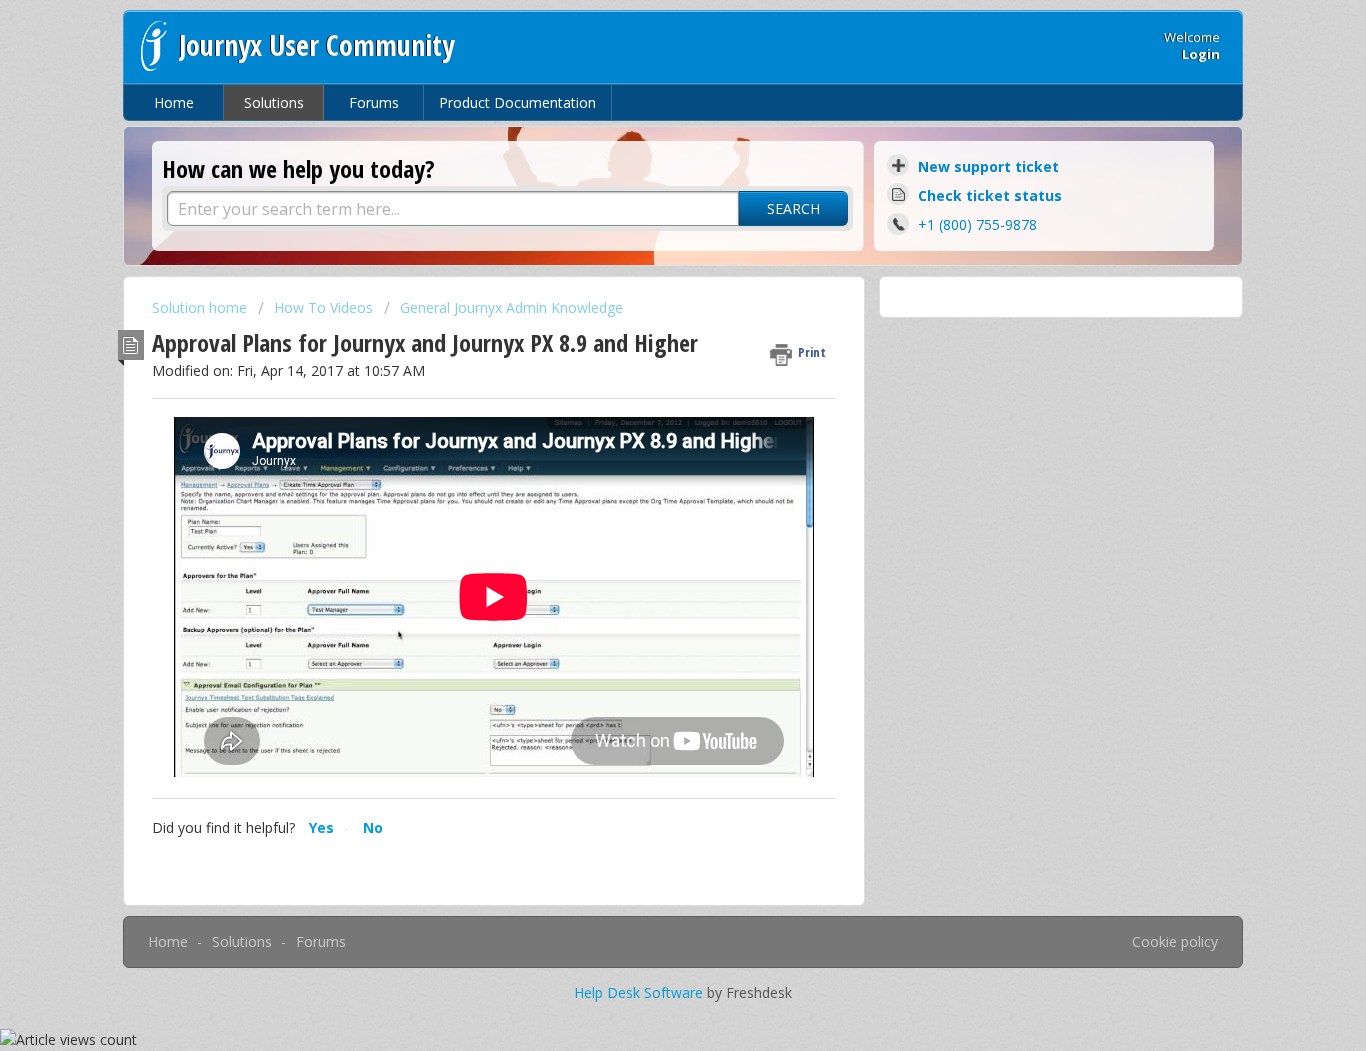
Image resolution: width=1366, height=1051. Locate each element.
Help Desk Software (640, 992)
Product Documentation (517, 102)
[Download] (646, 262)
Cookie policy (1175, 941)
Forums (374, 102)
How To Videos (323, 307)
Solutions (274, 102)
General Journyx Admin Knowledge (511, 307)
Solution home (201, 307)
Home (174, 102)
